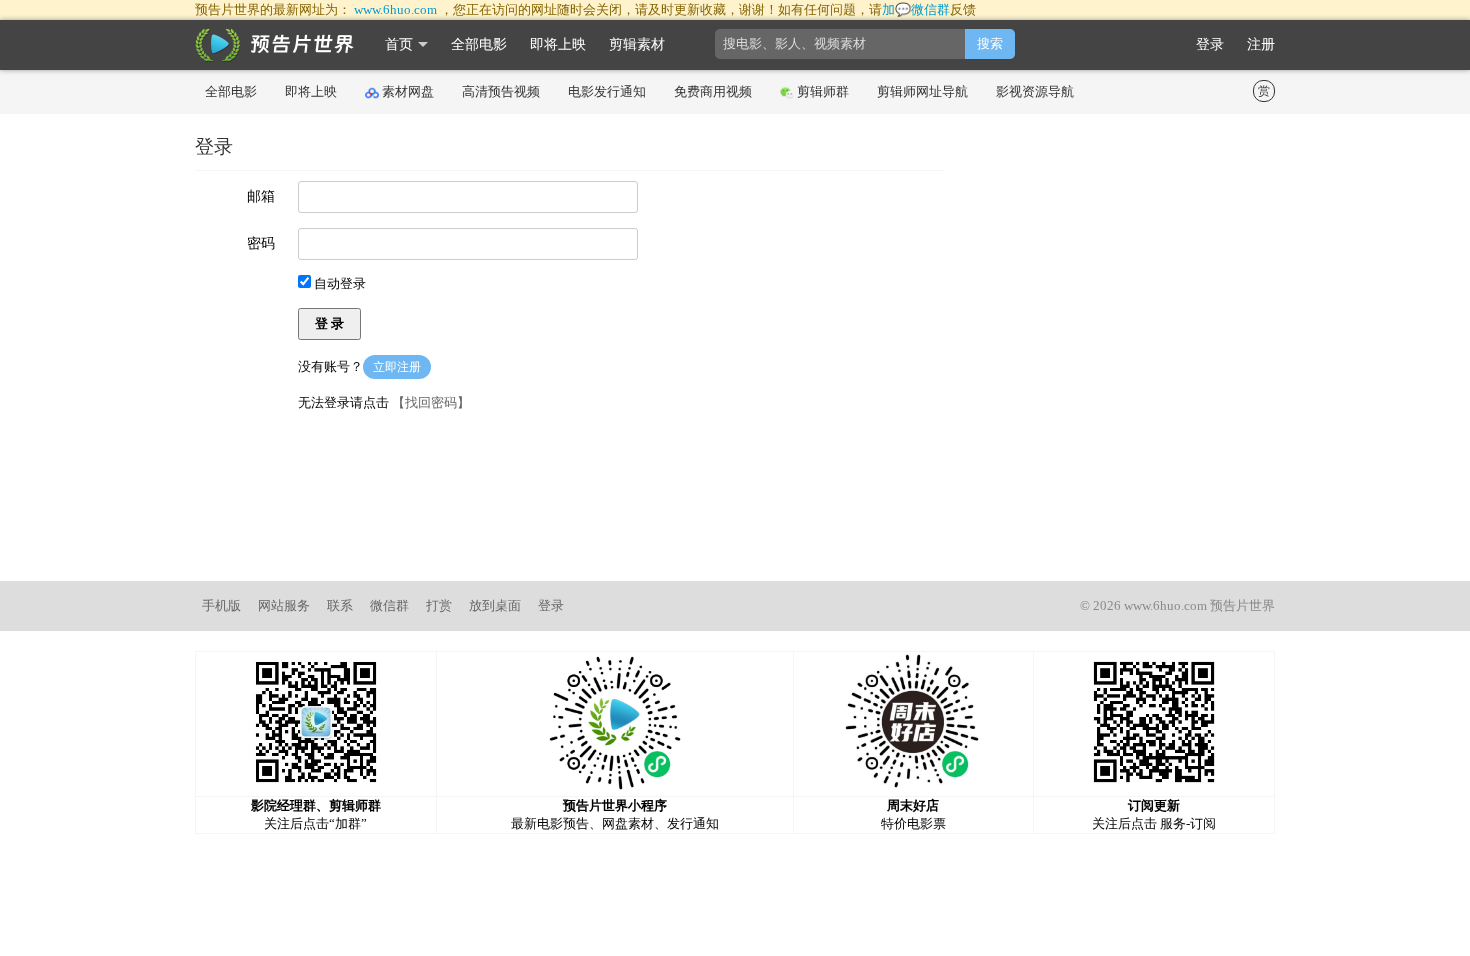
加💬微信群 (916, 9)
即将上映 (558, 44)
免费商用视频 (713, 91)
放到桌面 (495, 605)
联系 (340, 605)
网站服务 (284, 605)
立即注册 (397, 367)
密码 (261, 243)
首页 (399, 44)
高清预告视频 (501, 91)
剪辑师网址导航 (922, 91)
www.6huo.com (395, 9)
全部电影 (479, 44)
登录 (1210, 44)
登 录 (329, 323)
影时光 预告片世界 (275, 45)
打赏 (439, 605)
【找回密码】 (431, 402)
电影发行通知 (607, 91)
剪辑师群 (823, 91)
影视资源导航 (1035, 91)
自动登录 (338, 283)
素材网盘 (408, 91)
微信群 (389, 605)
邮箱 (261, 196)
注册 (1261, 44)
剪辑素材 (637, 44)
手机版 (221, 605)
